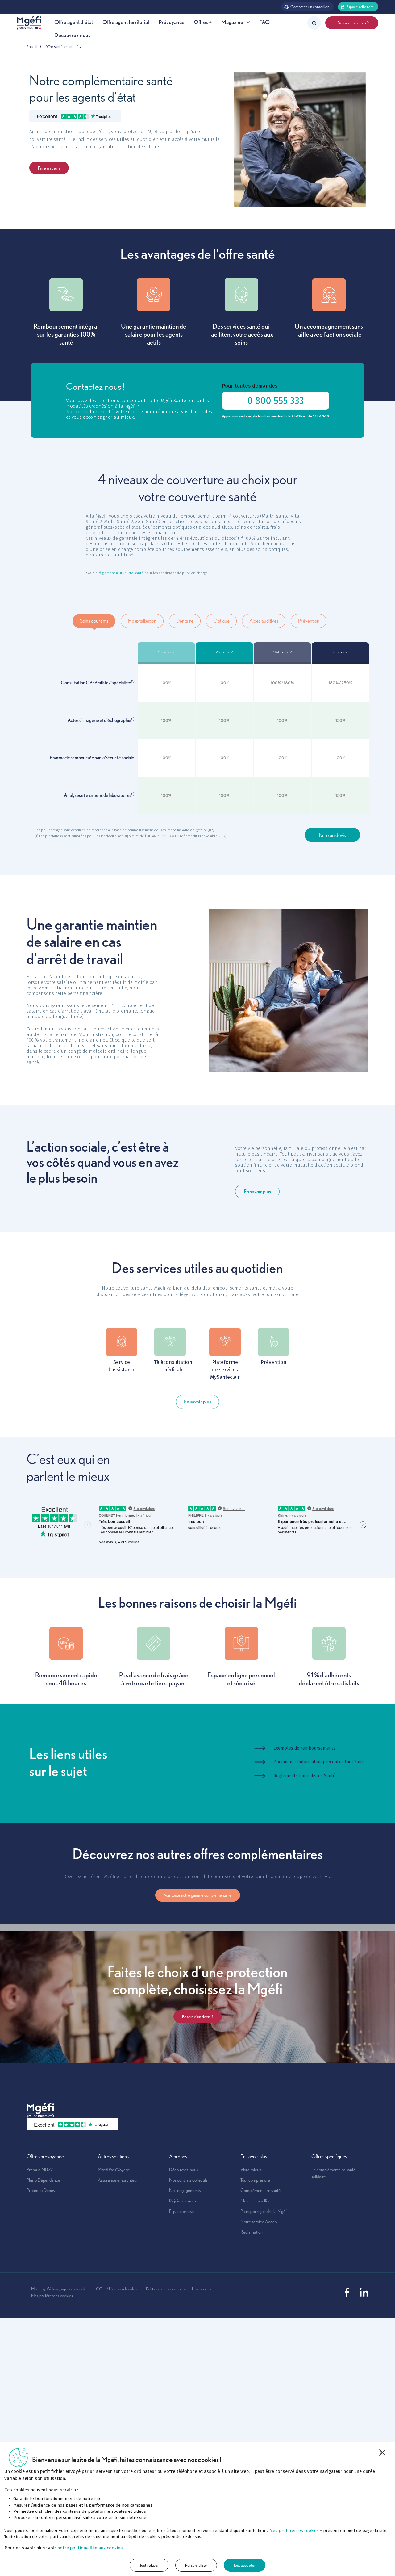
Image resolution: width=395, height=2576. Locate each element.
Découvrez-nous (72, 35)
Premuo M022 (40, 2169)
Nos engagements (185, 2190)
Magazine (232, 22)
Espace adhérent (360, 7)
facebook (347, 2292)
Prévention (309, 621)
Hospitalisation (142, 621)
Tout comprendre (255, 2180)
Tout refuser (149, 2565)
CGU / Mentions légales (116, 2289)
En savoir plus (257, 1191)
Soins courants (94, 621)
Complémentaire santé (260, 2190)
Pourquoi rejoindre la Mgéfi (264, 2211)
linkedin (364, 2292)
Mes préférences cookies (52, 2295)
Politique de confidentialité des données (179, 2289)
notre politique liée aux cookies (90, 2548)
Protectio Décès (41, 2190)
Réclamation (252, 2232)
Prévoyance (172, 22)
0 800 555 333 (276, 401)
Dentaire (185, 621)
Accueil (32, 47)
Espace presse (181, 2211)
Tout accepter (245, 2565)
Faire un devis (49, 168)
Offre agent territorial (126, 22)
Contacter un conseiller (310, 7)
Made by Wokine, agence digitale (59, 2289)
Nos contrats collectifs (188, 2180)
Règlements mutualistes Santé (304, 1776)
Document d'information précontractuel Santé (320, 1762)
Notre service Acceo (259, 2222)
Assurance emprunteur (118, 2180)
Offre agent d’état (74, 22)
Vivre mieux (251, 2169)
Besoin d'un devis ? (352, 23)
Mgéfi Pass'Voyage (114, 2169)
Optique (221, 621)
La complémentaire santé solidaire (333, 2173)
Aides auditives (264, 621)
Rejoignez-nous (183, 2201)
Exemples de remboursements (304, 1748)
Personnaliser (196, 2565)
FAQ (264, 22)
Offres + (203, 22)
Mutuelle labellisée (257, 2201)
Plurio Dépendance (43, 2180)
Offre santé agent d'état (64, 47)
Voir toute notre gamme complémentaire (198, 1895)
